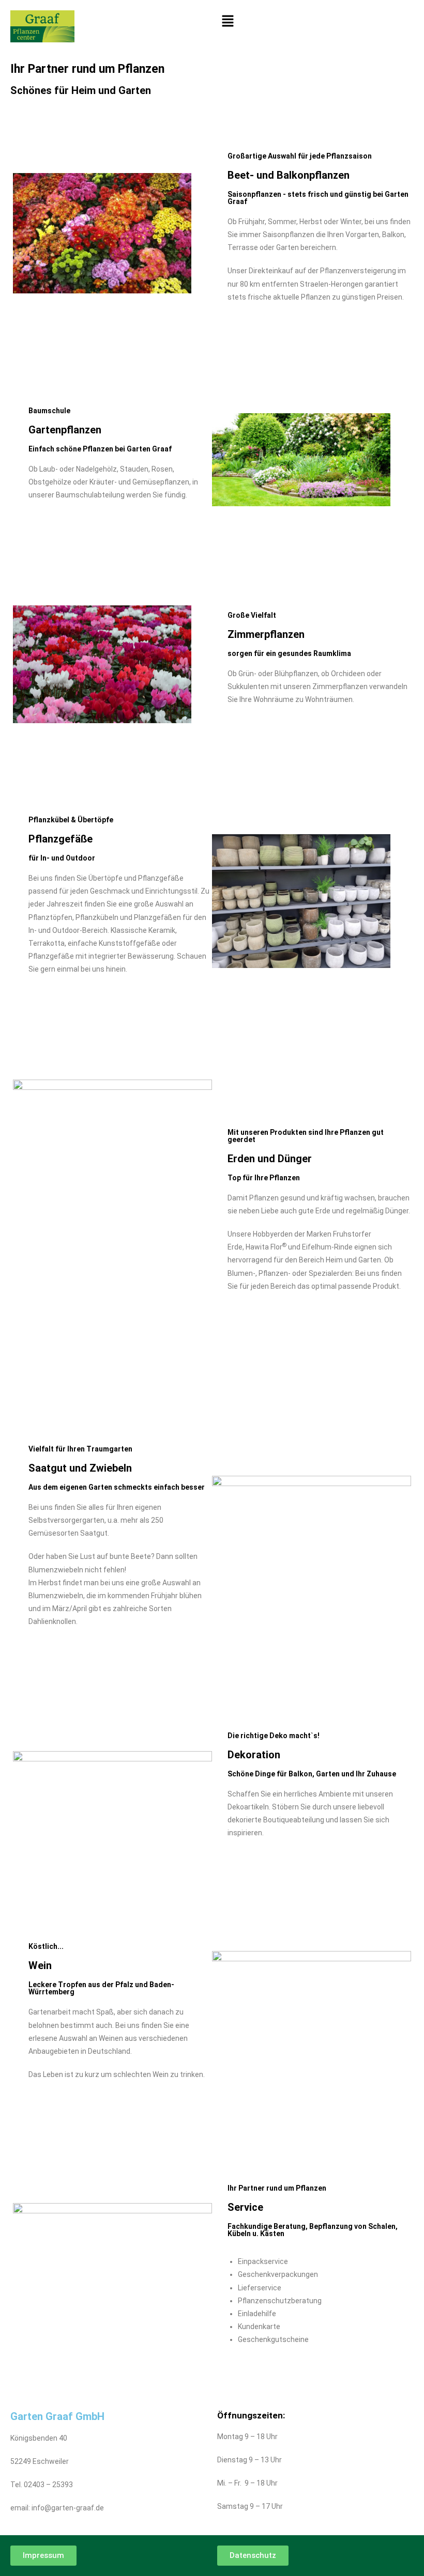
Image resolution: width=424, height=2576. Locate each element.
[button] (315, 21)
